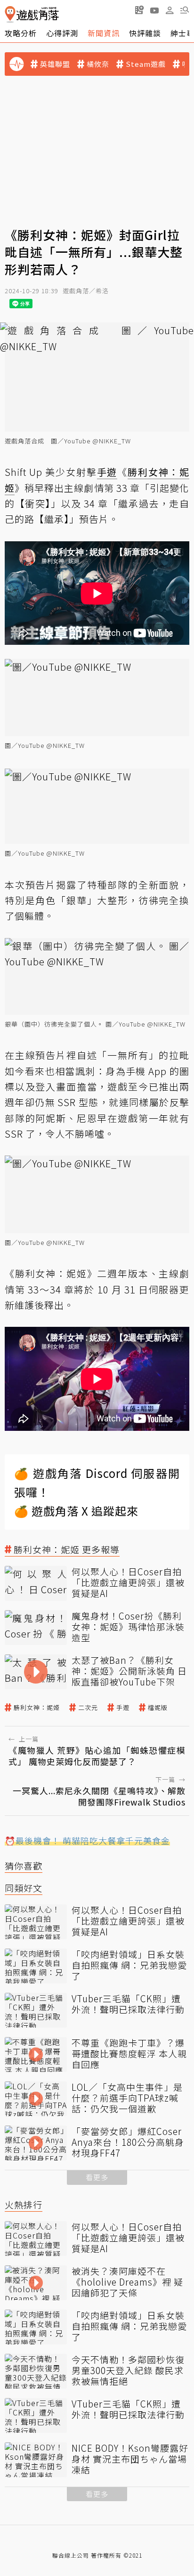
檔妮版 (158, 1708)
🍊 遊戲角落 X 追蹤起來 (76, 1511)
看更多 (97, 2177)
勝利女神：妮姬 (37, 1708)
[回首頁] (32, 14)
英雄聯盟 (55, 64)
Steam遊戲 (146, 64)
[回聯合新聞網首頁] (10, 14)
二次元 (88, 1708)
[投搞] (139, 10)
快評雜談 (145, 33)
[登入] (170, 10)
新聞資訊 (104, 33)
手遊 (123, 1708)
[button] (185, 10)
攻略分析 (21, 33)
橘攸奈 (98, 64)
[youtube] (154, 10)
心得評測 (62, 33)
